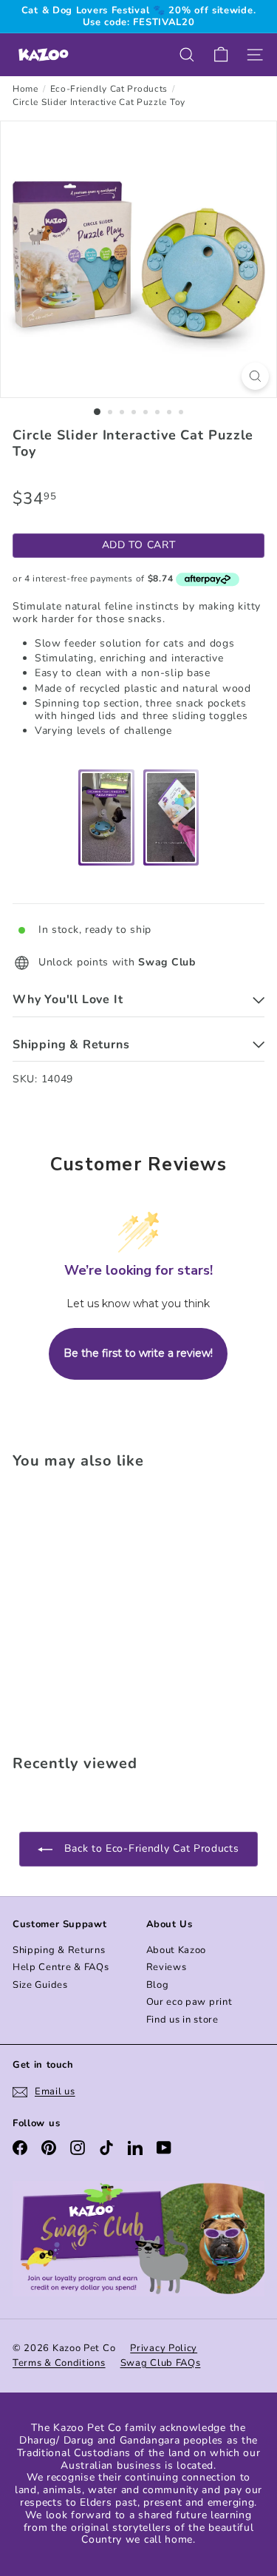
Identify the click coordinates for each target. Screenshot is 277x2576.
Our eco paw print (189, 2002)
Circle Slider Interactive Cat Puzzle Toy (99, 102)
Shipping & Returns (59, 1950)
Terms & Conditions (59, 2363)
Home (25, 89)
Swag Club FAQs (161, 2363)
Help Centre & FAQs (61, 1967)
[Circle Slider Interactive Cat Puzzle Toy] (105, 1608)
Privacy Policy (164, 2348)
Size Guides (40, 1985)
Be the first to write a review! (138, 1353)
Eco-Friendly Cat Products (109, 89)
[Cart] (221, 55)
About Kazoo (177, 1950)
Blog (158, 1985)
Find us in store (182, 2020)
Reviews (167, 1967)
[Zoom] (255, 376)
